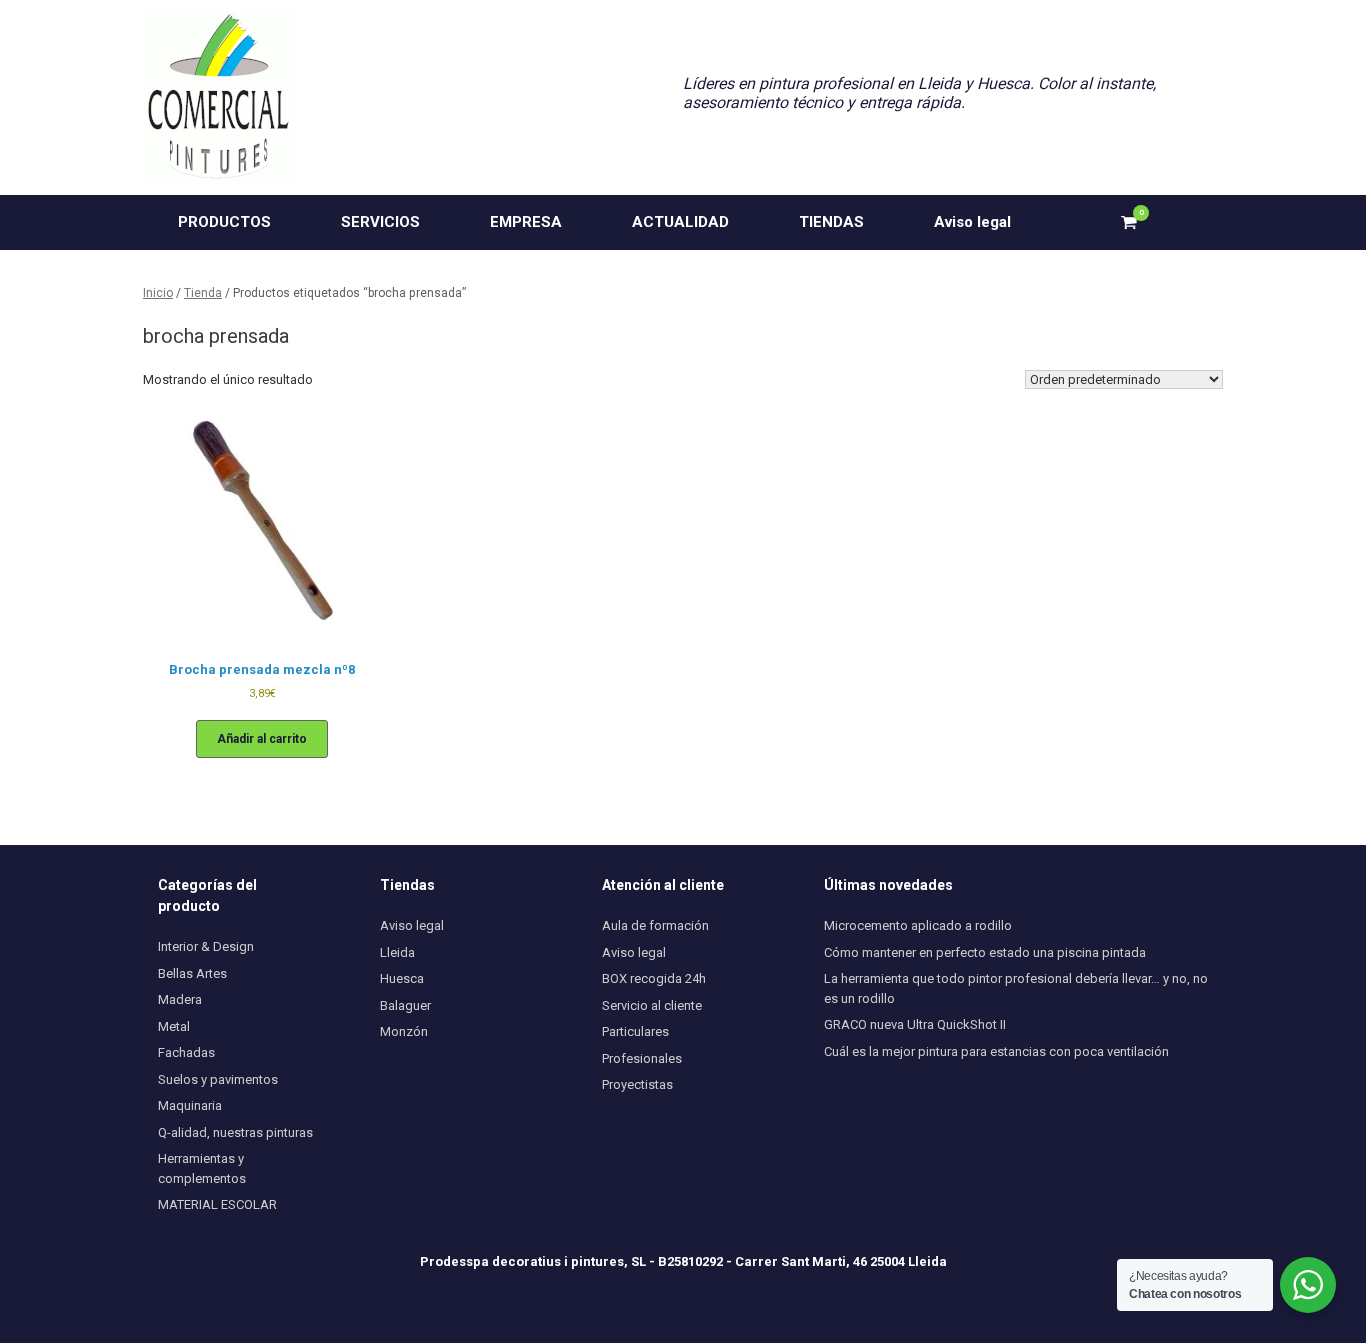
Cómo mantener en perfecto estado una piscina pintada (985, 952)
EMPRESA (526, 222)
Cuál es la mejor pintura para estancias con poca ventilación (996, 1051)
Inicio (158, 293)
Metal (174, 1026)
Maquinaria (190, 1105)
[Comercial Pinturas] (218, 97)
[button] (1193, 222)
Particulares (635, 1031)
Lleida (397, 952)
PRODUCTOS (224, 222)
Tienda (203, 293)
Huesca (402, 978)
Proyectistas (637, 1084)
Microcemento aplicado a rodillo (918, 925)
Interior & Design (206, 946)
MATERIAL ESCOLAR (217, 1204)
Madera (180, 999)
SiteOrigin (708, 1304)
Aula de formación (655, 925)
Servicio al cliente (652, 1005)
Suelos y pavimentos (218, 1079)
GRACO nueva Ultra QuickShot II (915, 1024)
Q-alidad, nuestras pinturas (235, 1132)
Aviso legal (972, 222)
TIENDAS (831, 222)
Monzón (404, 1031)
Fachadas (186, 1052)
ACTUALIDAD (680, 222)
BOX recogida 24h (654, 978)
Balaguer (405, 1005)
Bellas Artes (192, 973)
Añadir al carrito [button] (262, 739)
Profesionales (642, 1058)
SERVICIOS (380, 222)
